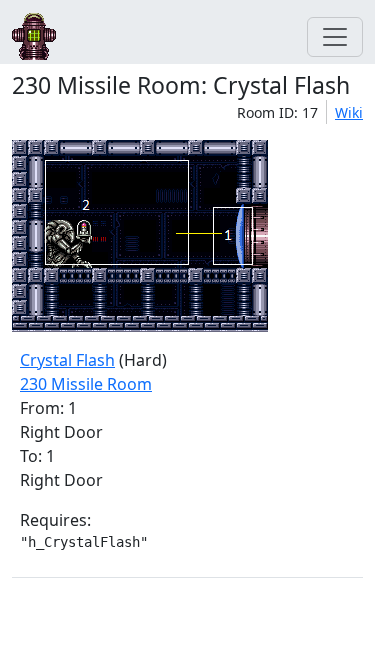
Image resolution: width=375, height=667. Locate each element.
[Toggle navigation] (335, 37)
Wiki (349, 112)
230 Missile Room (86, 384)
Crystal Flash (67, 360)
